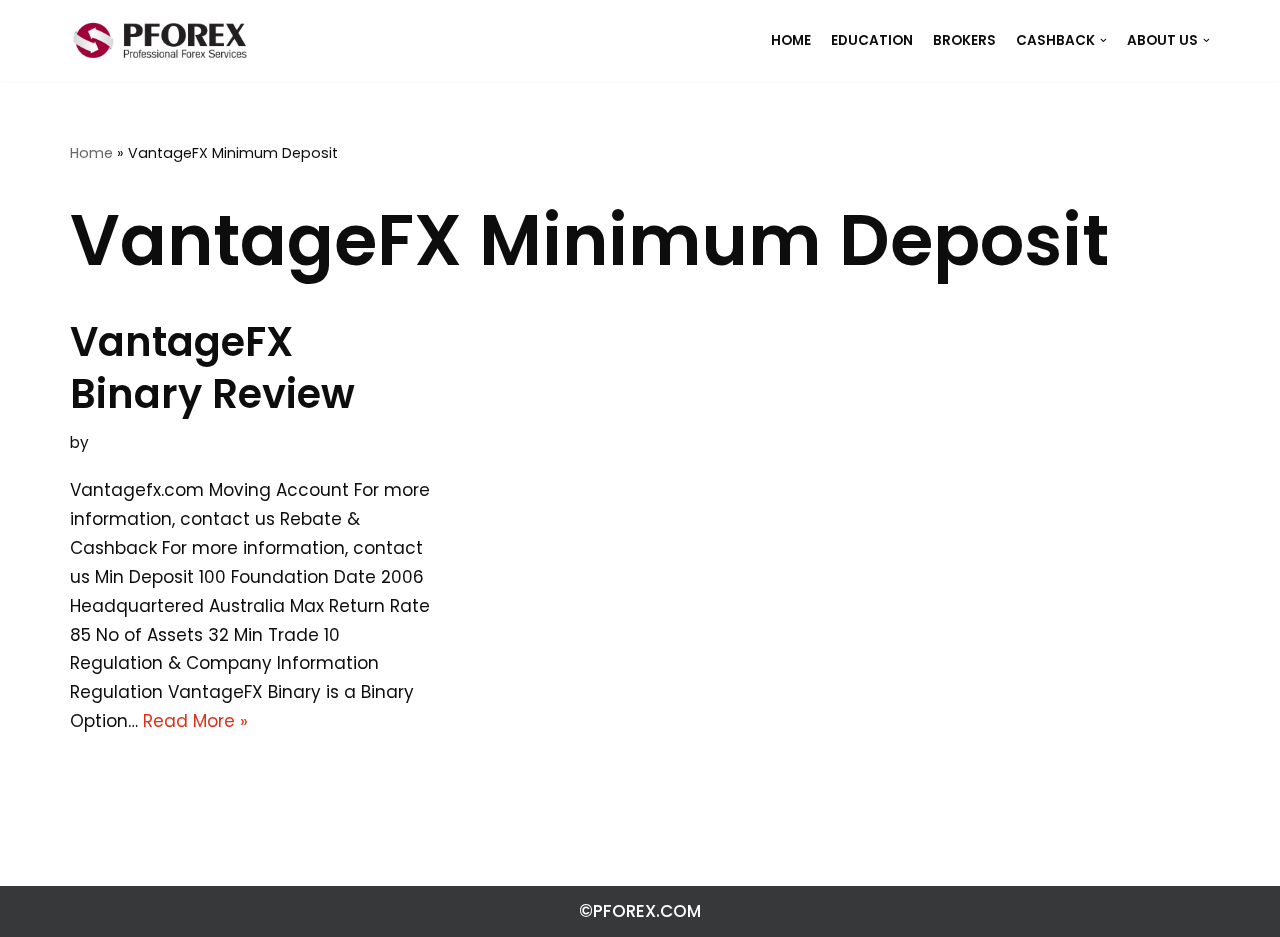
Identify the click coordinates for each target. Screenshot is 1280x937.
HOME (791, 40)
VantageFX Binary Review (212, 368)
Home (91, 153)
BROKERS (964, 40)
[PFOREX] (160, 40)
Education (872, 40)
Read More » (195, 721)
